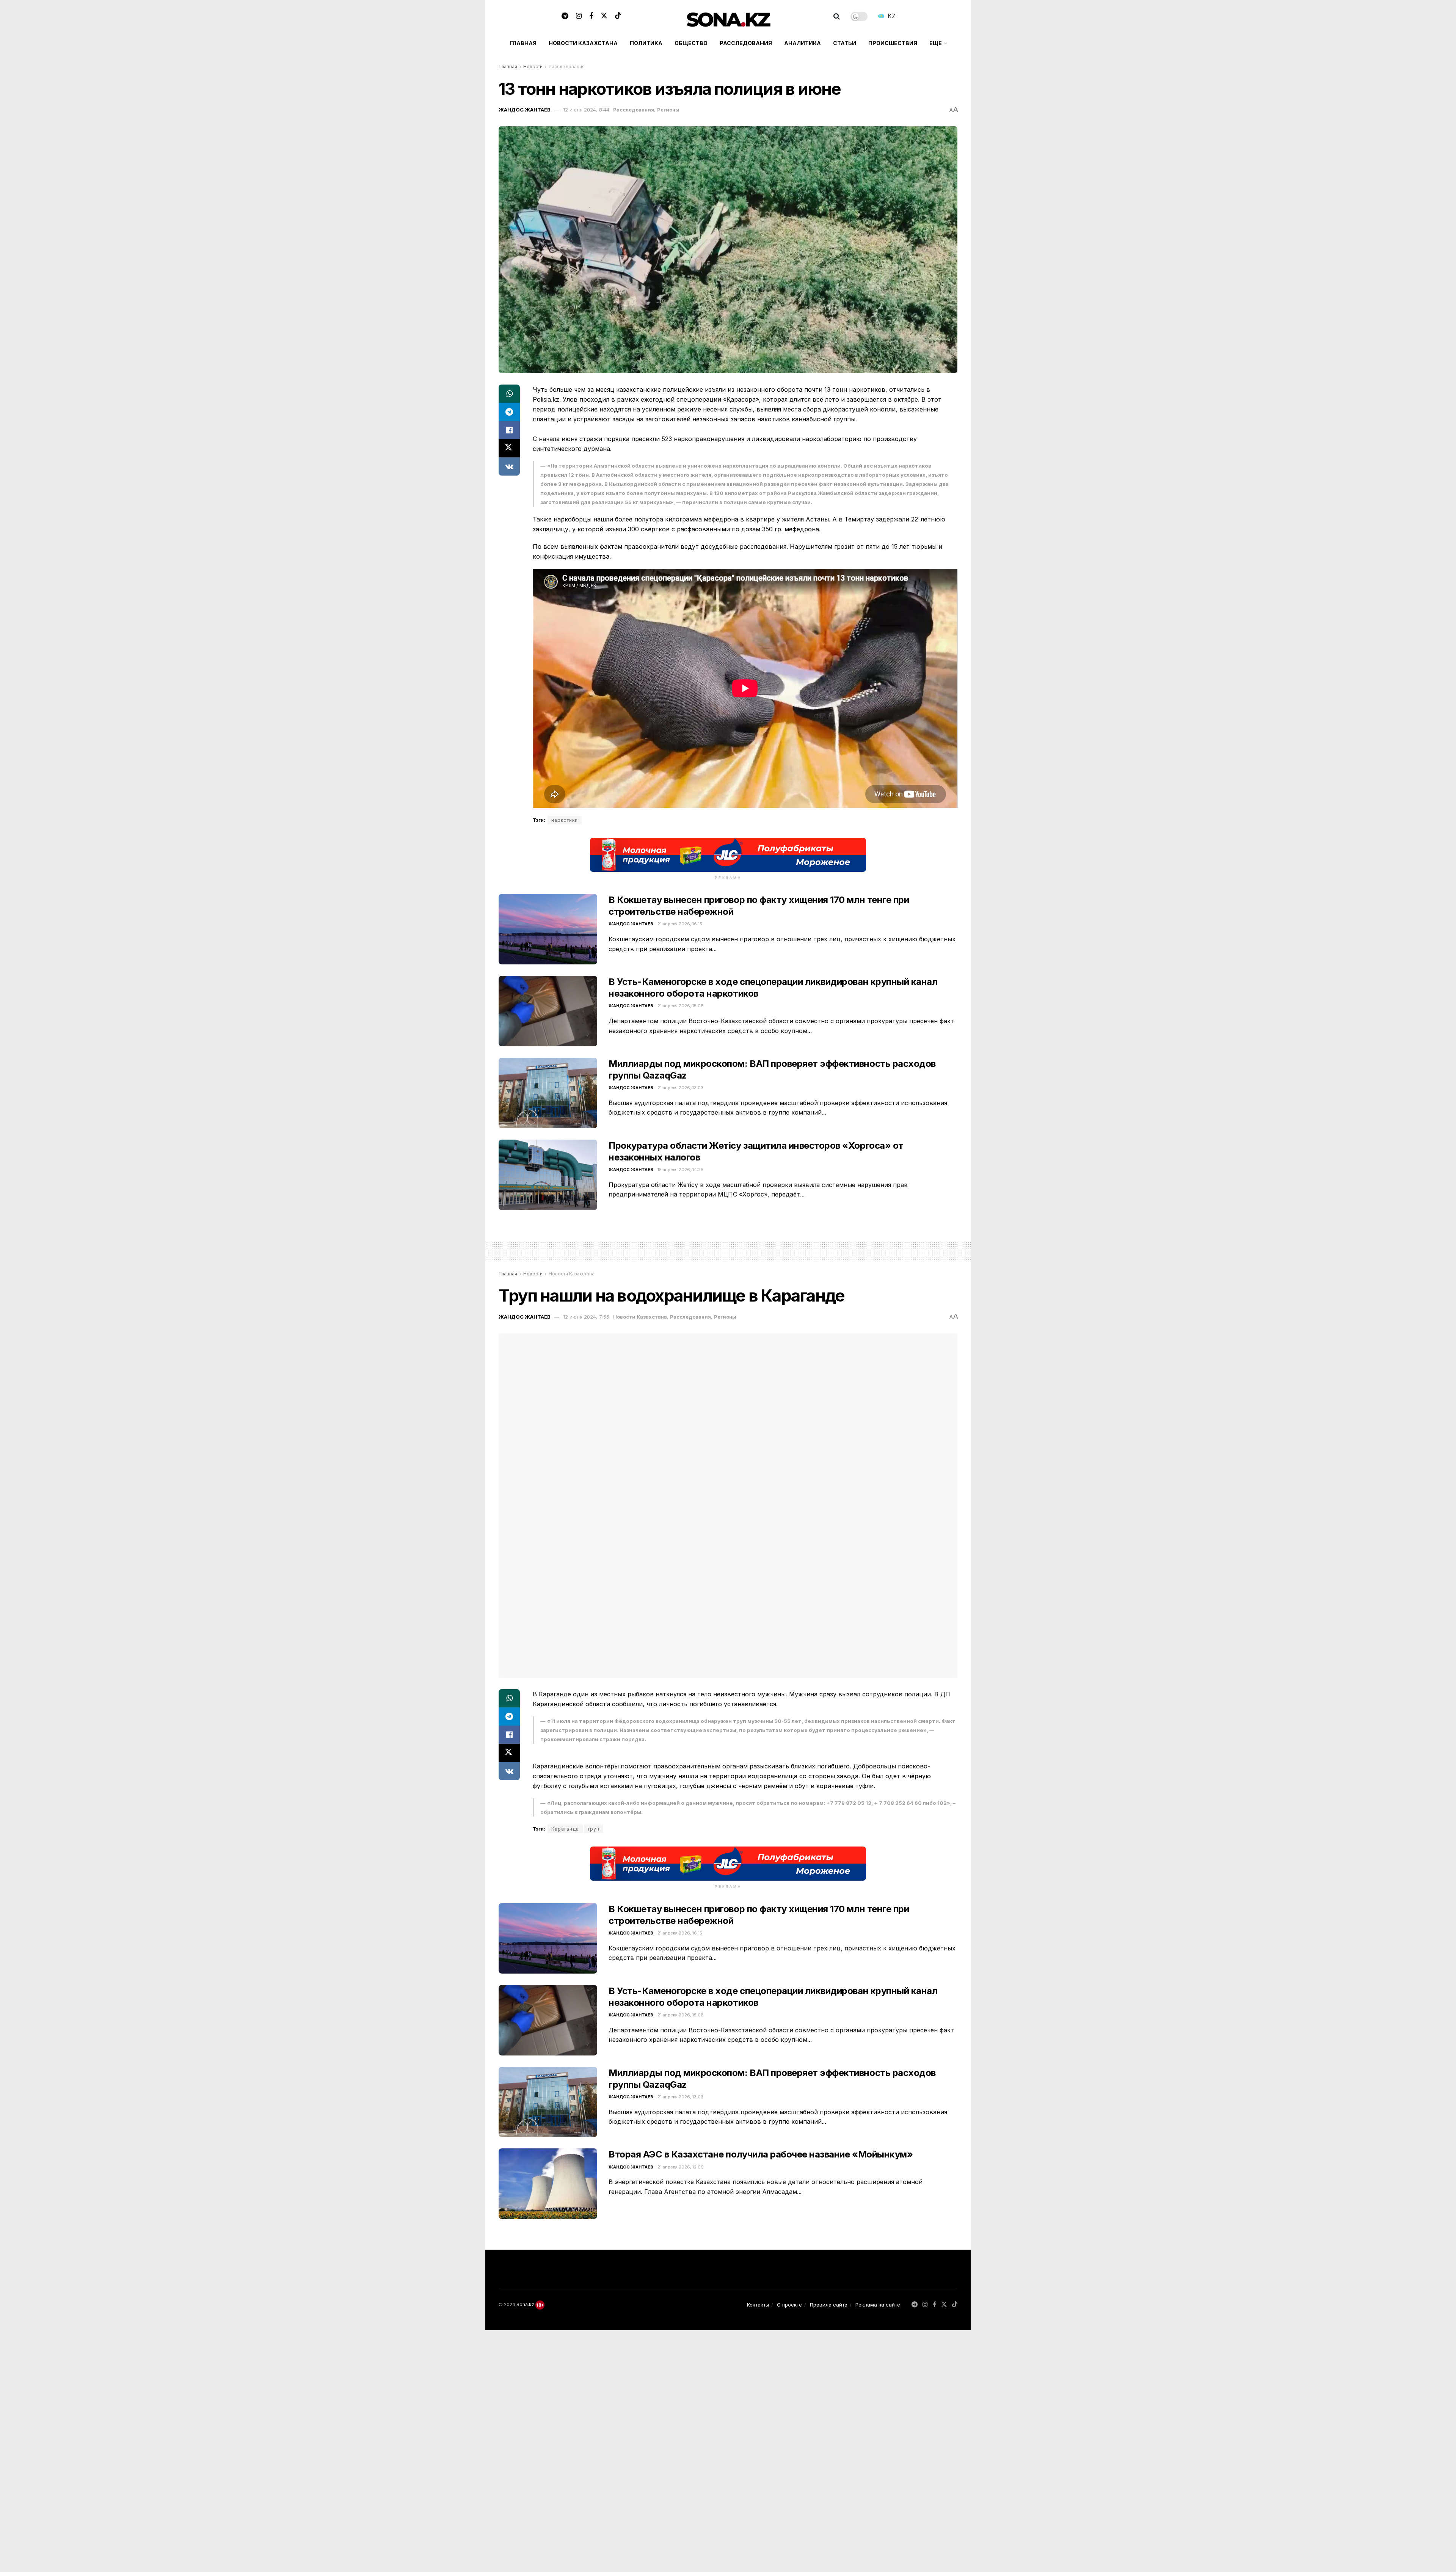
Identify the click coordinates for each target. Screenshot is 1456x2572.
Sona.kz (525, 2304)
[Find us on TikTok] (618, 16)
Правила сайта (829, 2305)
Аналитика (803, 43)
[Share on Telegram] (509, 412)
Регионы (668, 110)
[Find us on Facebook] (591, 16)
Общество (691, 43)
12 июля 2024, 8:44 (586, 110)
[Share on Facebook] (509, 430)
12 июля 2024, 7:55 (586, 1317)
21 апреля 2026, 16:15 (680, 924)
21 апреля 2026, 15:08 (681, 1006)
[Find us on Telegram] (565, 16)
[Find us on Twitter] (604, 16)
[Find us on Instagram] (579, 16)
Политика (646, 43)
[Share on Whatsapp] (509, 394)
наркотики (565, 820)
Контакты (758, 2305)
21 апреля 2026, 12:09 (681, 2167)
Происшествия (893, 43)
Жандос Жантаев (525, 110)
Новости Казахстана (583, 43)
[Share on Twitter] (509, 448)
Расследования (746, 43)
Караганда (565, 1829)
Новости (533, 67)
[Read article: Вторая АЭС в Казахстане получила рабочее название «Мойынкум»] (548, 2184)
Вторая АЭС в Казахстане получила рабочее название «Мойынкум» (761, 2154)
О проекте (789, 2305)
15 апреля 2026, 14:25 (680, 1170)
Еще (936, 43)
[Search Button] (837, 16)
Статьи (845, 43)
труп (594, 1829)
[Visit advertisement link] (728, 855)
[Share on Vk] (509, 466)
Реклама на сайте (878, 2305)
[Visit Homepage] (728, 16)
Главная (523, 43)
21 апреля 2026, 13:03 (680, 1088)
